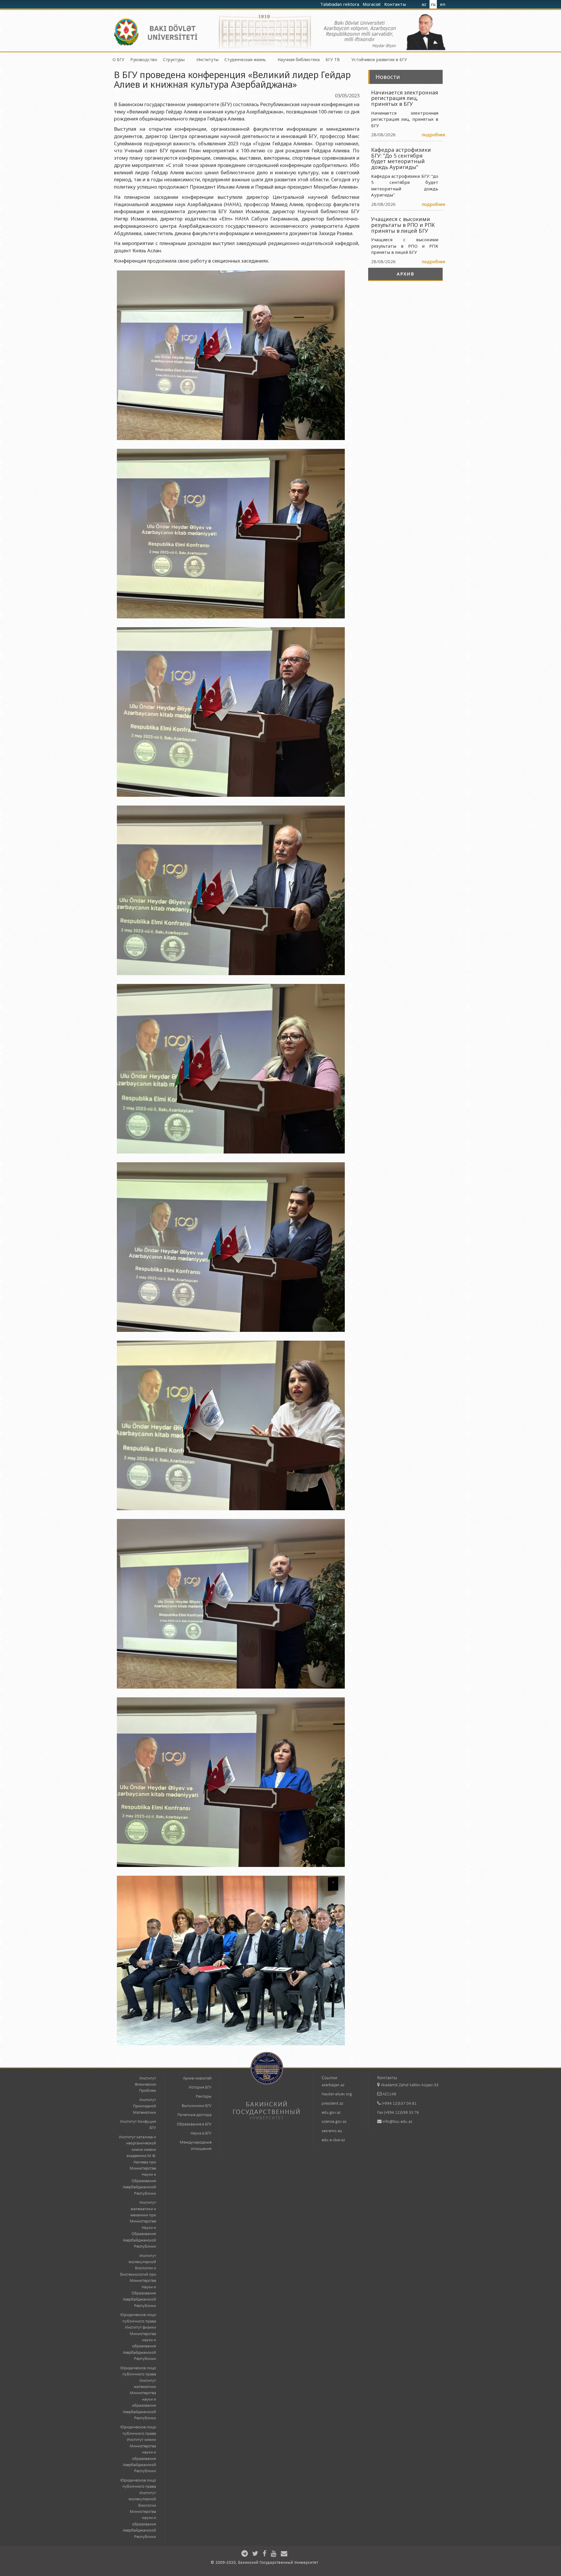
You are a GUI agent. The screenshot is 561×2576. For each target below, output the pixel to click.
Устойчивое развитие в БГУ (379, 60)
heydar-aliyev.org (337, 2094)
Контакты (396, 4)
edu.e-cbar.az (333, 2140)
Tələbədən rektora (340, 4)
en (443, 4)
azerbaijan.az (333, 2085)
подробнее (433, 135)
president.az (333, 2104)
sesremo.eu (332, 2131)
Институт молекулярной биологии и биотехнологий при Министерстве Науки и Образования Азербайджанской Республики (138, 2281)
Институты (207, 60)
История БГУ (200, 2088)
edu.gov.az (331, 2113)
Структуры (174, 60)
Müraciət (372, 4)
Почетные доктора (194, 2115)
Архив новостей (197, 2078)
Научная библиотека (299, 60)
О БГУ (118, 60)
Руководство (144, 60)
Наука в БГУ (201, 2133)
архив (406, 274)
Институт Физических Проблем (145, 2085)
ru (433, 4)
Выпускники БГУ (197, 2106)
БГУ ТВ (333, 60)
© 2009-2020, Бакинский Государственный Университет (264, 2563)
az (424, 4)
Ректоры (204, 2097)
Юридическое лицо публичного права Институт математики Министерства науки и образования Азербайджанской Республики (138, 2393)
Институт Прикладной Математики (144, 2106)
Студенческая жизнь (245, 60)
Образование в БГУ (194, 2124)
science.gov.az (334, 2122)
